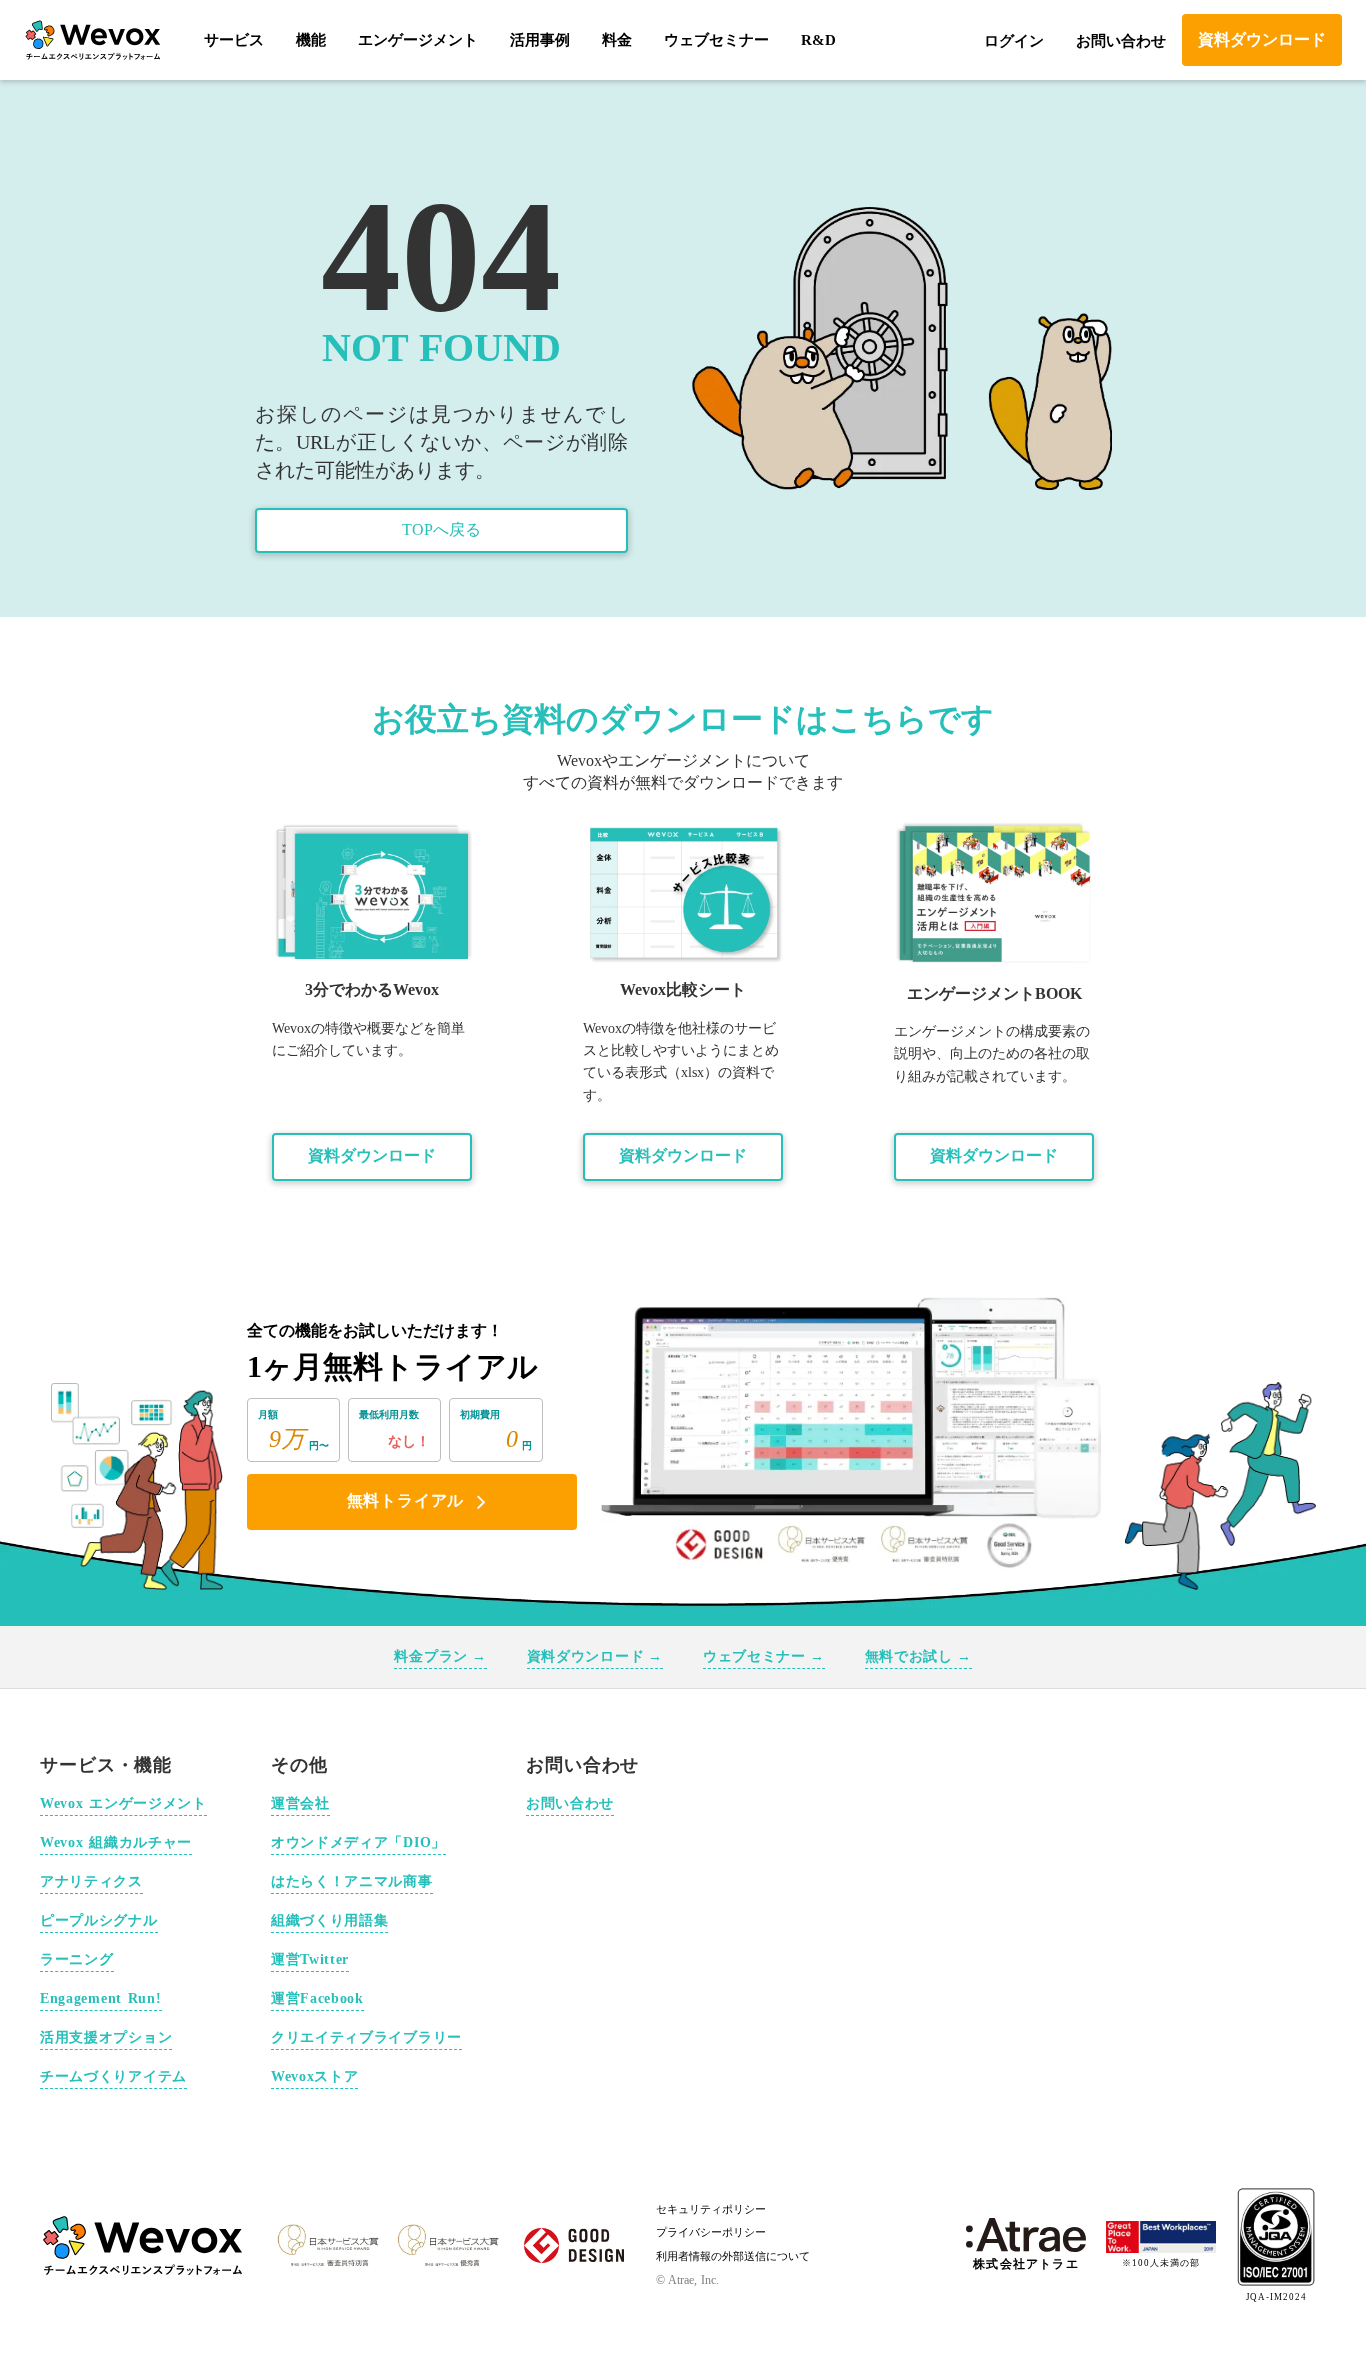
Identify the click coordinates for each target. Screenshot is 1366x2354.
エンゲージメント (418, 40)
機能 (311, 40)
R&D (818, 40)
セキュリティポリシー (711, 2209)
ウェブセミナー (716, 40)
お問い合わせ (1121, 41)
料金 (617, 40)
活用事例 (540, 40)
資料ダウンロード (372, 1155)
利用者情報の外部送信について (733, 2256)
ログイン (1014, 41)
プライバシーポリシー (711, 2232)
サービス (234, 40)
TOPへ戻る (441, 529)
